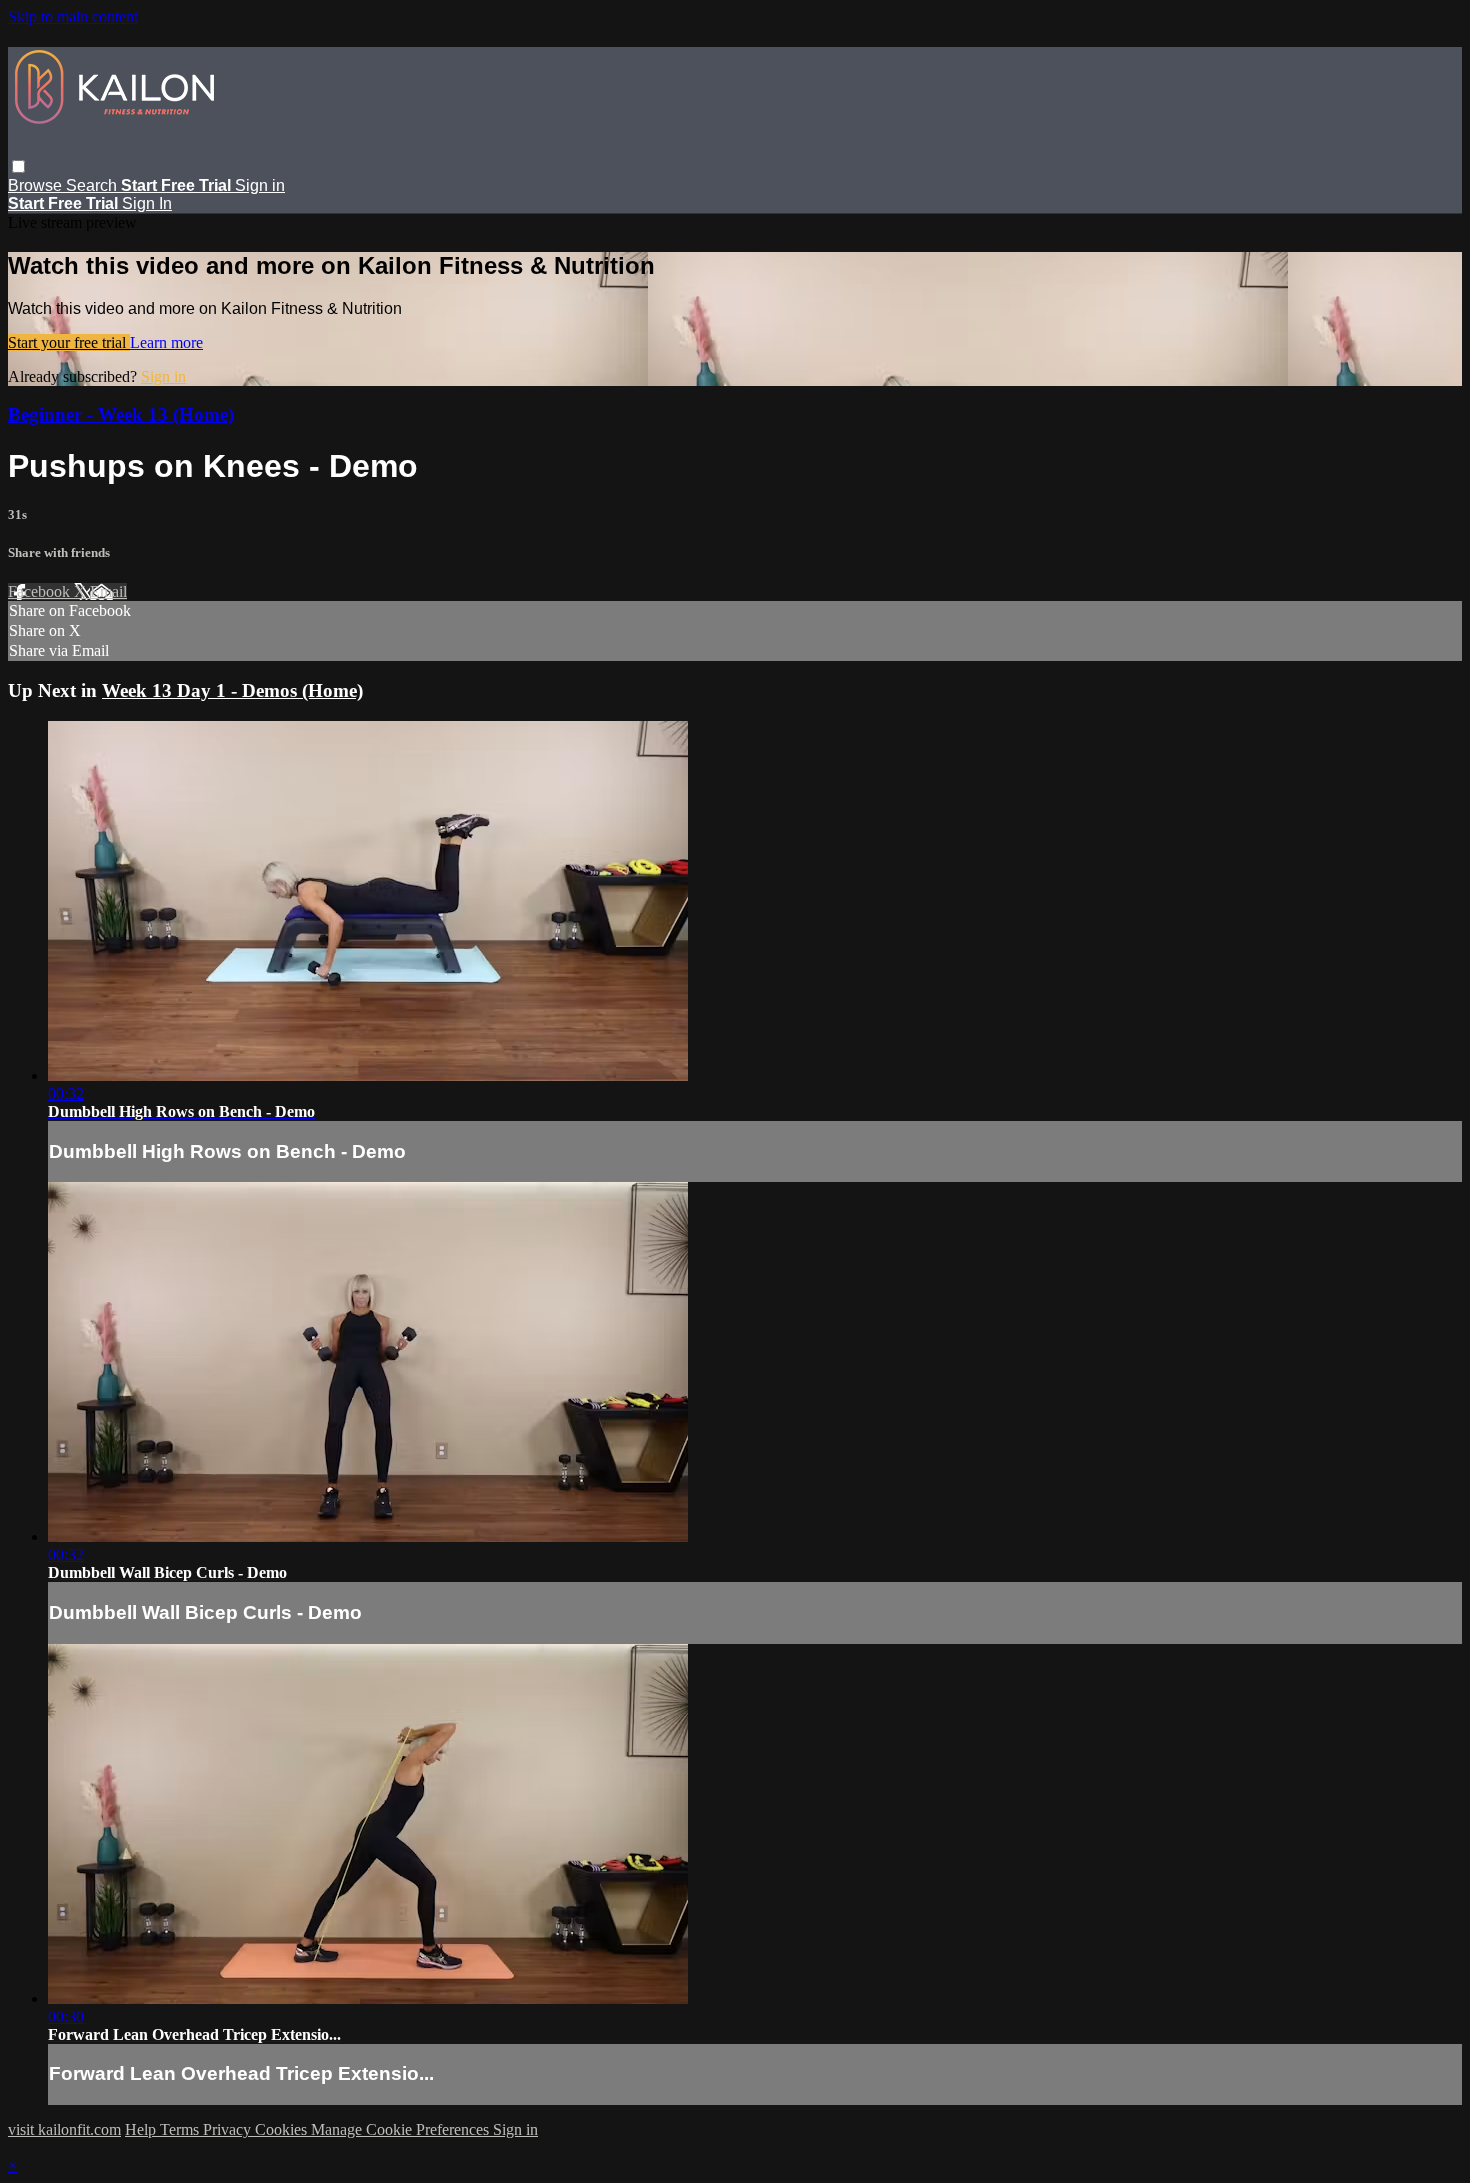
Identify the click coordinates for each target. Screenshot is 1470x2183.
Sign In (147, 203)
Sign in (260, 185)
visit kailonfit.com (64, 2129)
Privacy (229, 2129)
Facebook (41, 591)
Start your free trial (69, 342)
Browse (37, 185)
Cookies (283, 2129)
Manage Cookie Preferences (402, 2129)
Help (142, 2129)
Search (93, 185)
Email (108, 591)
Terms (181, 2129)
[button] (18, 166)
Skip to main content (73, 16)
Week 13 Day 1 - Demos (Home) (232, 690)
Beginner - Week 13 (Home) (121, 414)
